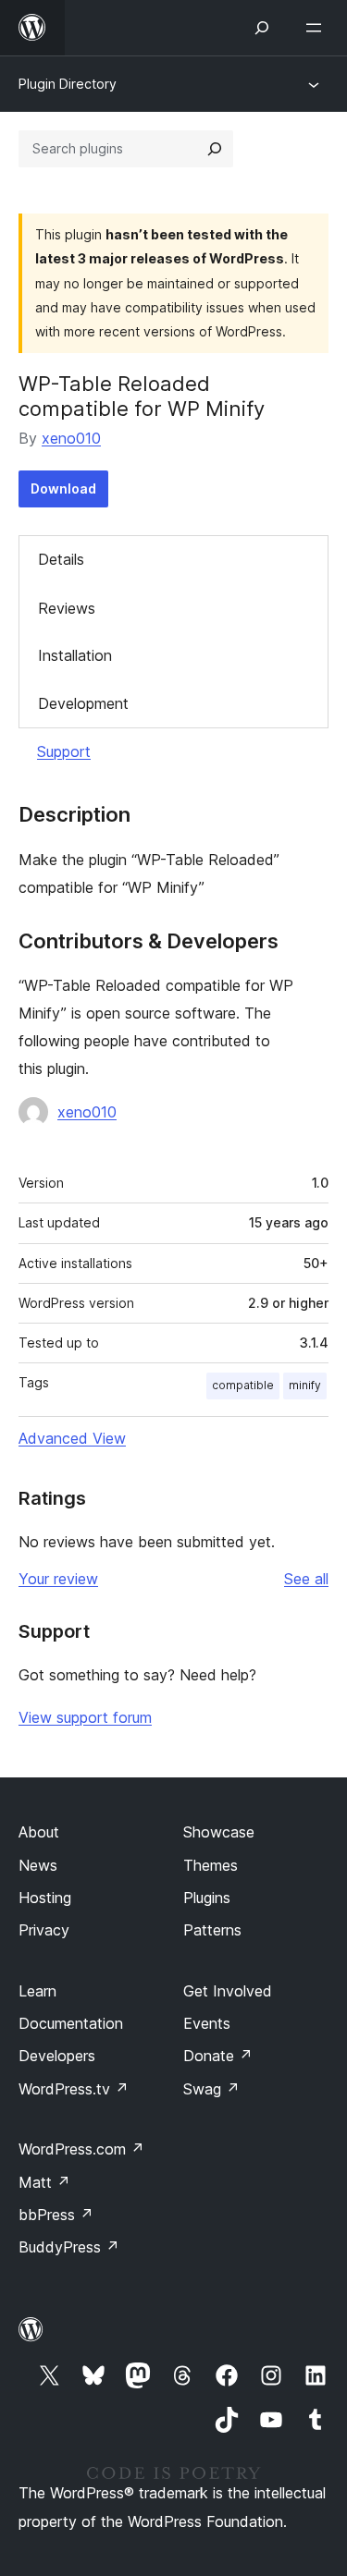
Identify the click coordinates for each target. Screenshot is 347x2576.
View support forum (85, 1717)
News (38, 1865)
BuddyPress (69, 2247)
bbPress (56, 2215)
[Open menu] (317, 28)
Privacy (44, 1930)
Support (64, 751)
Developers (57, 2056)
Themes (211, 1865)
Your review (58, 1579)
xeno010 (71, 438)
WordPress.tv (74, 2089)
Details (61, 559)
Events (207, 2023)
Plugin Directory (68, 84)
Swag (211, 2089)
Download (63, 488)
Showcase (219, 1832)
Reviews (67, 608)
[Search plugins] (215, 149)
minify (305, 1385)
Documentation (71, 2023)
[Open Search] (262, 28)
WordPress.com (81, 2149)
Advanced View (72, 1438)
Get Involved (228, 1991)
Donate (218, 2056)
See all (306, 1579)
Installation (75, 655)
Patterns (212, 1930)
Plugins (207, 1898)
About (39, 1832)
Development (83, 703)
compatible (243, 1385)
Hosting (45, 1898)
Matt (44, 2182)
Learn (37, 1991)
